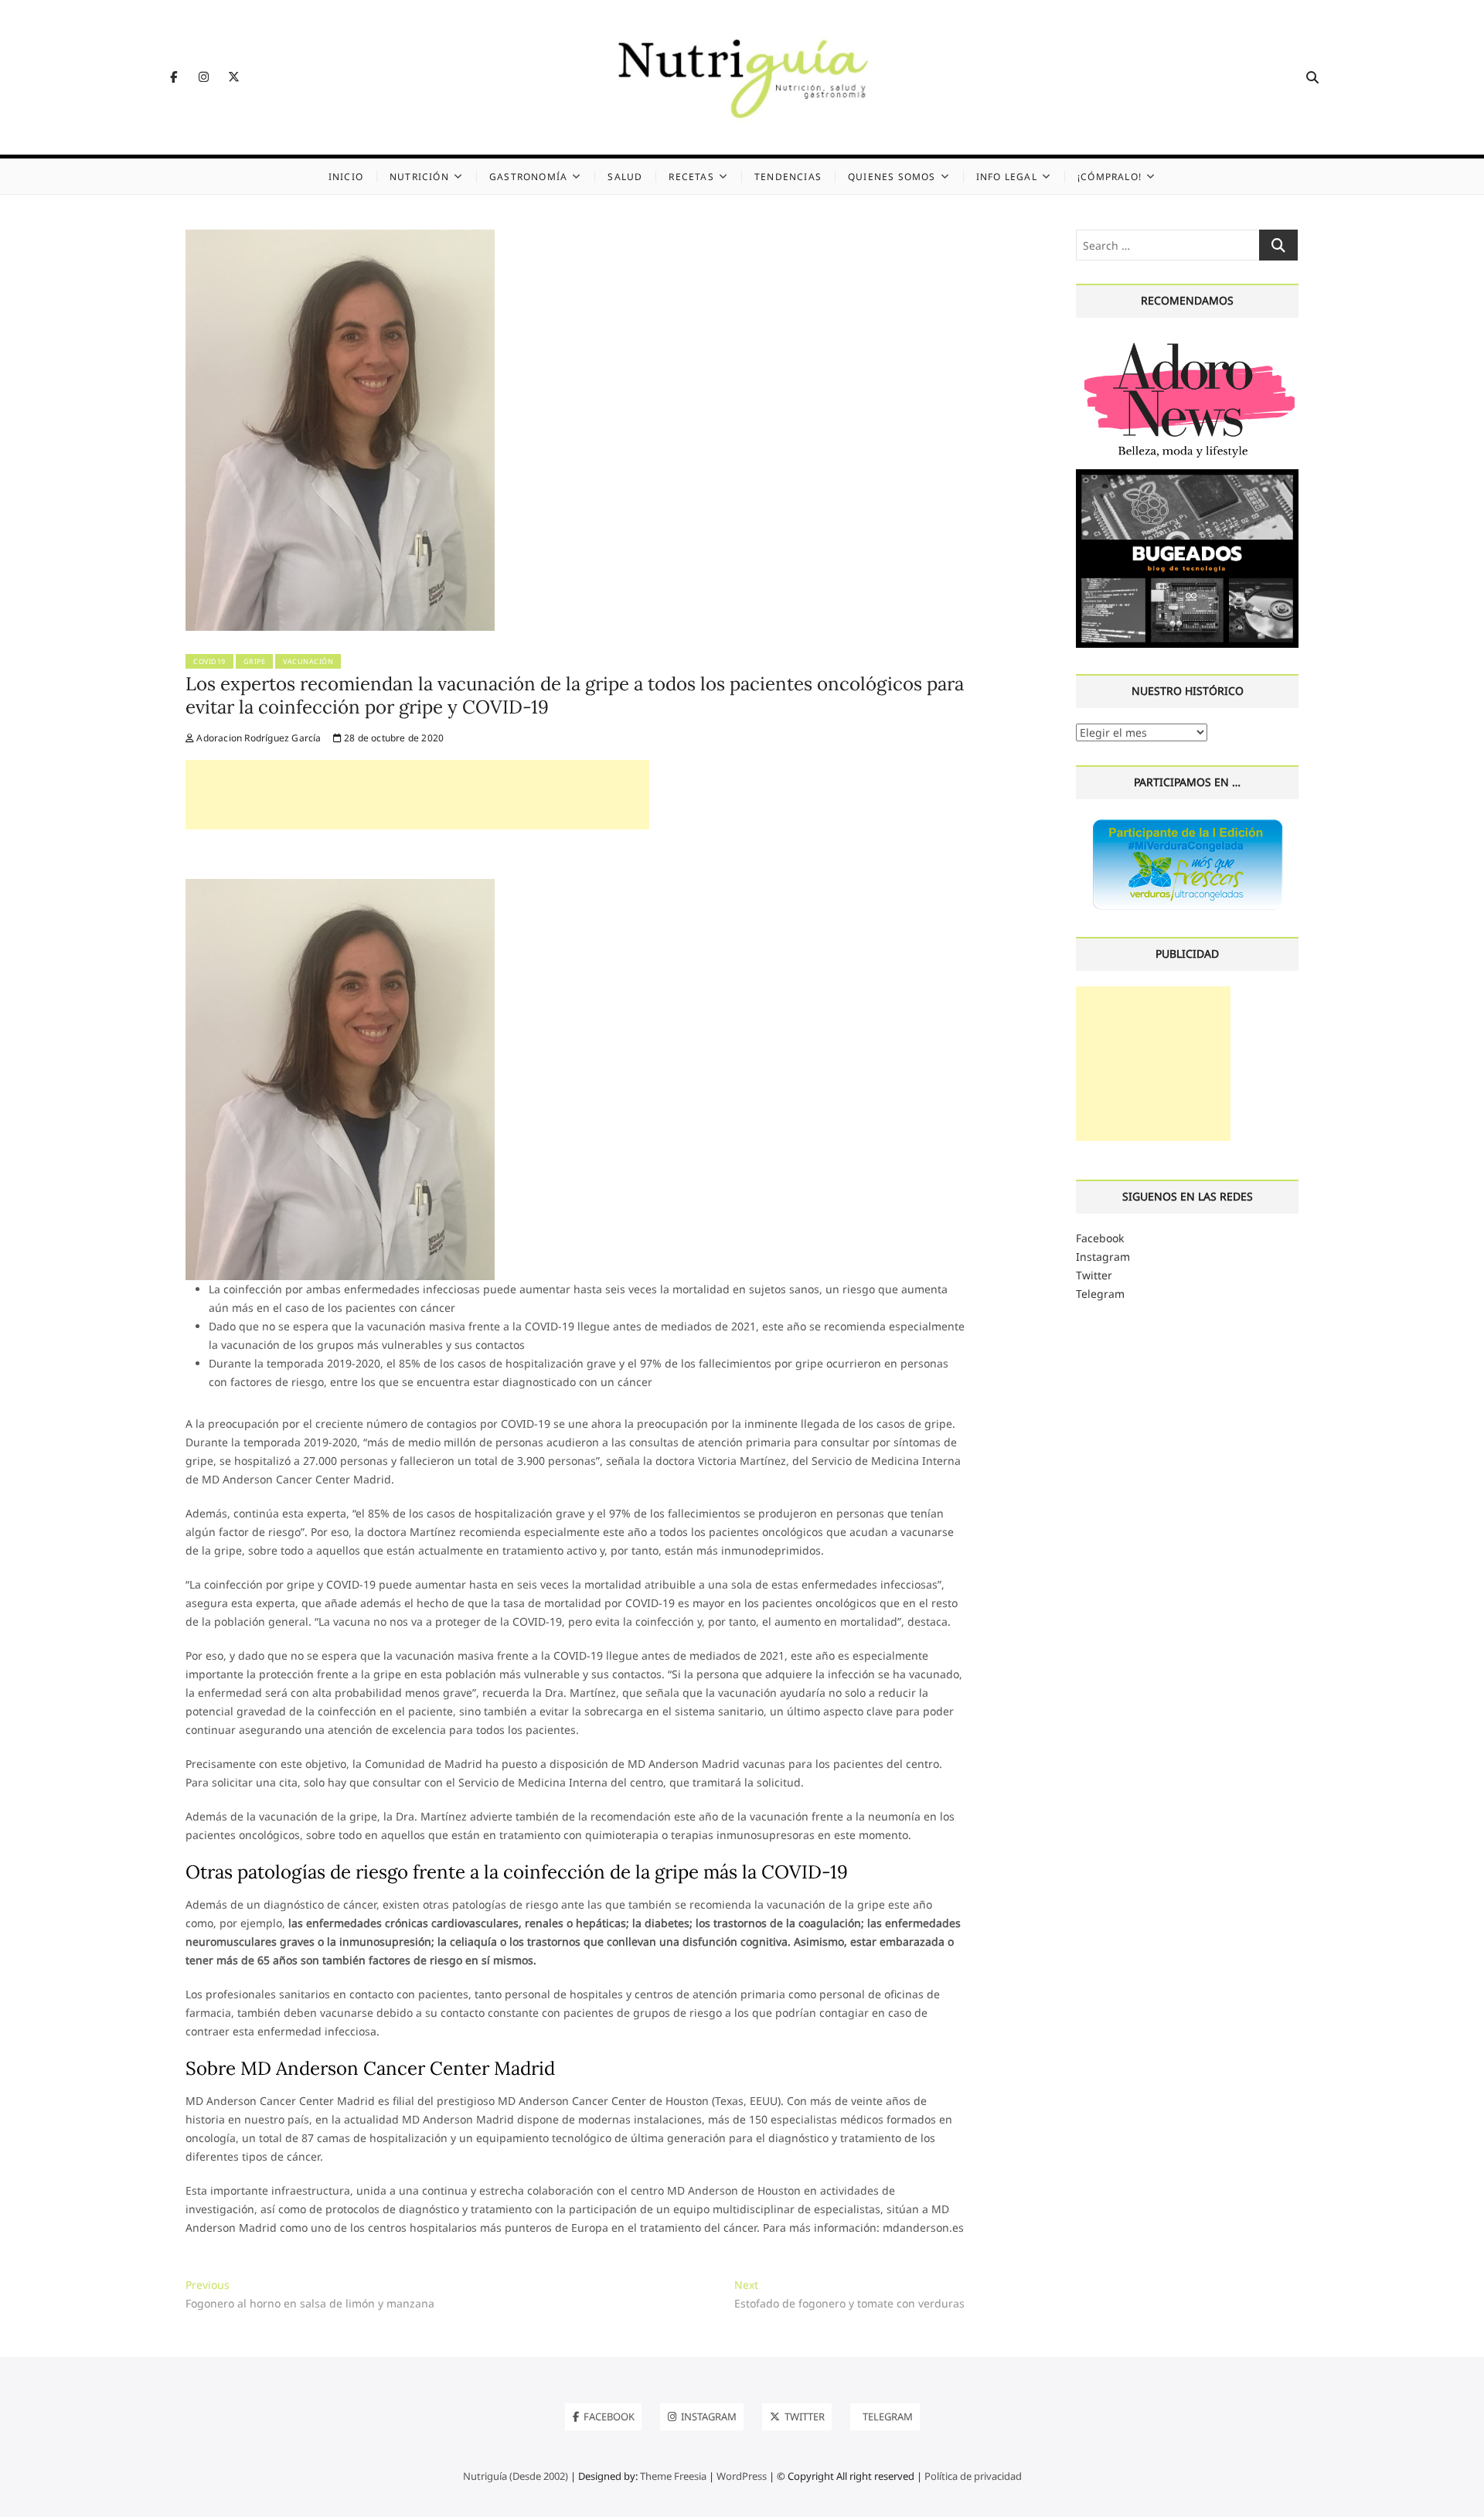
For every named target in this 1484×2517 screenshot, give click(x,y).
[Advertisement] (417, 795)
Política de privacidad (973, 2476)
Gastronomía (528, 177)
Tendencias (788, 177)
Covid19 (209, 661)
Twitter (1094, 1275)
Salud (625, 177)
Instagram (1103, 1257)
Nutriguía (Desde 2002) (516, 2476)
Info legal (1007, 177)
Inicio (346, 177)
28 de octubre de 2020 (393, 738)
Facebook (1100, 1238)
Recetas (691, 177)
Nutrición (419, 177)
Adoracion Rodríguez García (257, 738)
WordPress (742, 2476)
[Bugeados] (1187, 475)
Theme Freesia (673, 2476)
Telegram (1100, 1294)
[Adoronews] (1187, 342)
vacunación (308, 661)
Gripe (255, 661)
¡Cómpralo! (1110, 177)
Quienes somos (892, 177)
